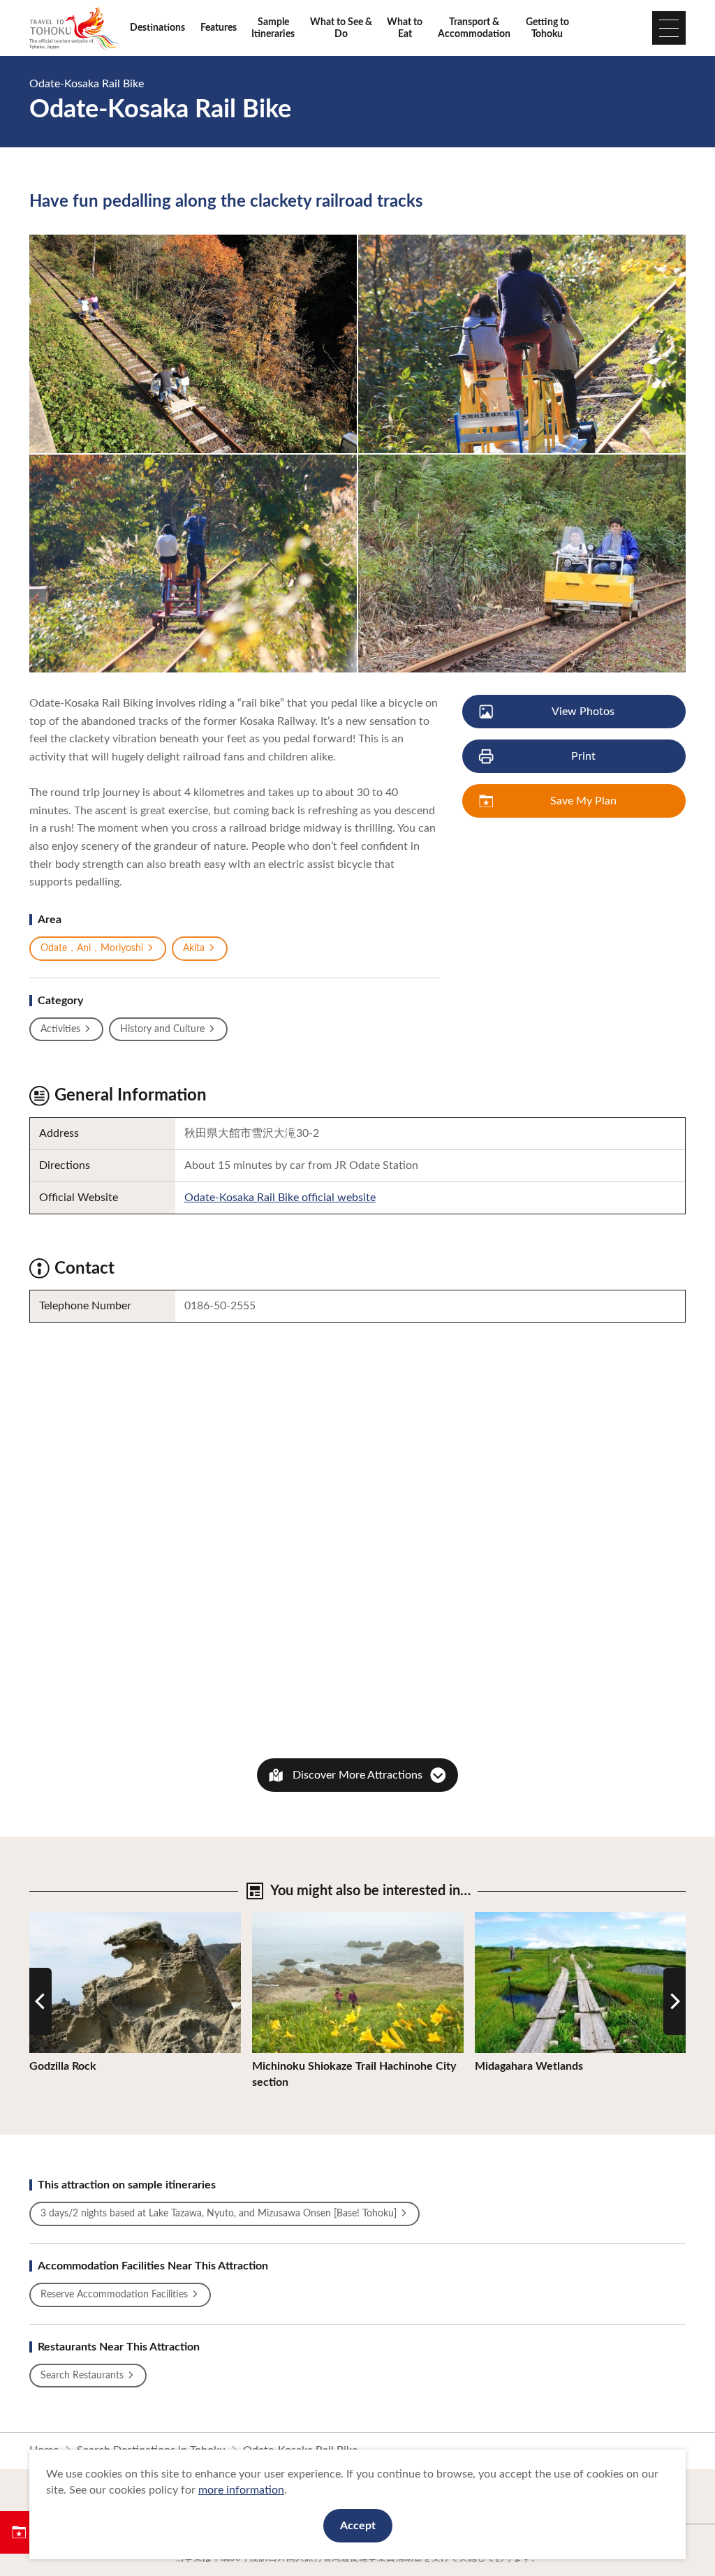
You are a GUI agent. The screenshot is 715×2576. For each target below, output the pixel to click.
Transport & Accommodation (474, 28)
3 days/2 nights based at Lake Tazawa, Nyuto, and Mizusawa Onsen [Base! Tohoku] (219, 2214)
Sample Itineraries (273, 28)
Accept (358, 2526)
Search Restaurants (82, 2376)
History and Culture (162, 1029)
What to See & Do (341, 28)
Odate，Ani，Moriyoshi (92, 948)
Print (583, 756)
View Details (60, 1918)
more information (241, 2490)
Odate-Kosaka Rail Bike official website (280, 1198)
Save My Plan (583, 801)
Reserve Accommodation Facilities (114, 2295)
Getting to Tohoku (547, 28)
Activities (60, 1029)
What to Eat (405, 28)
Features (219, 28)
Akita (194, 948)
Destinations (157, 28)
